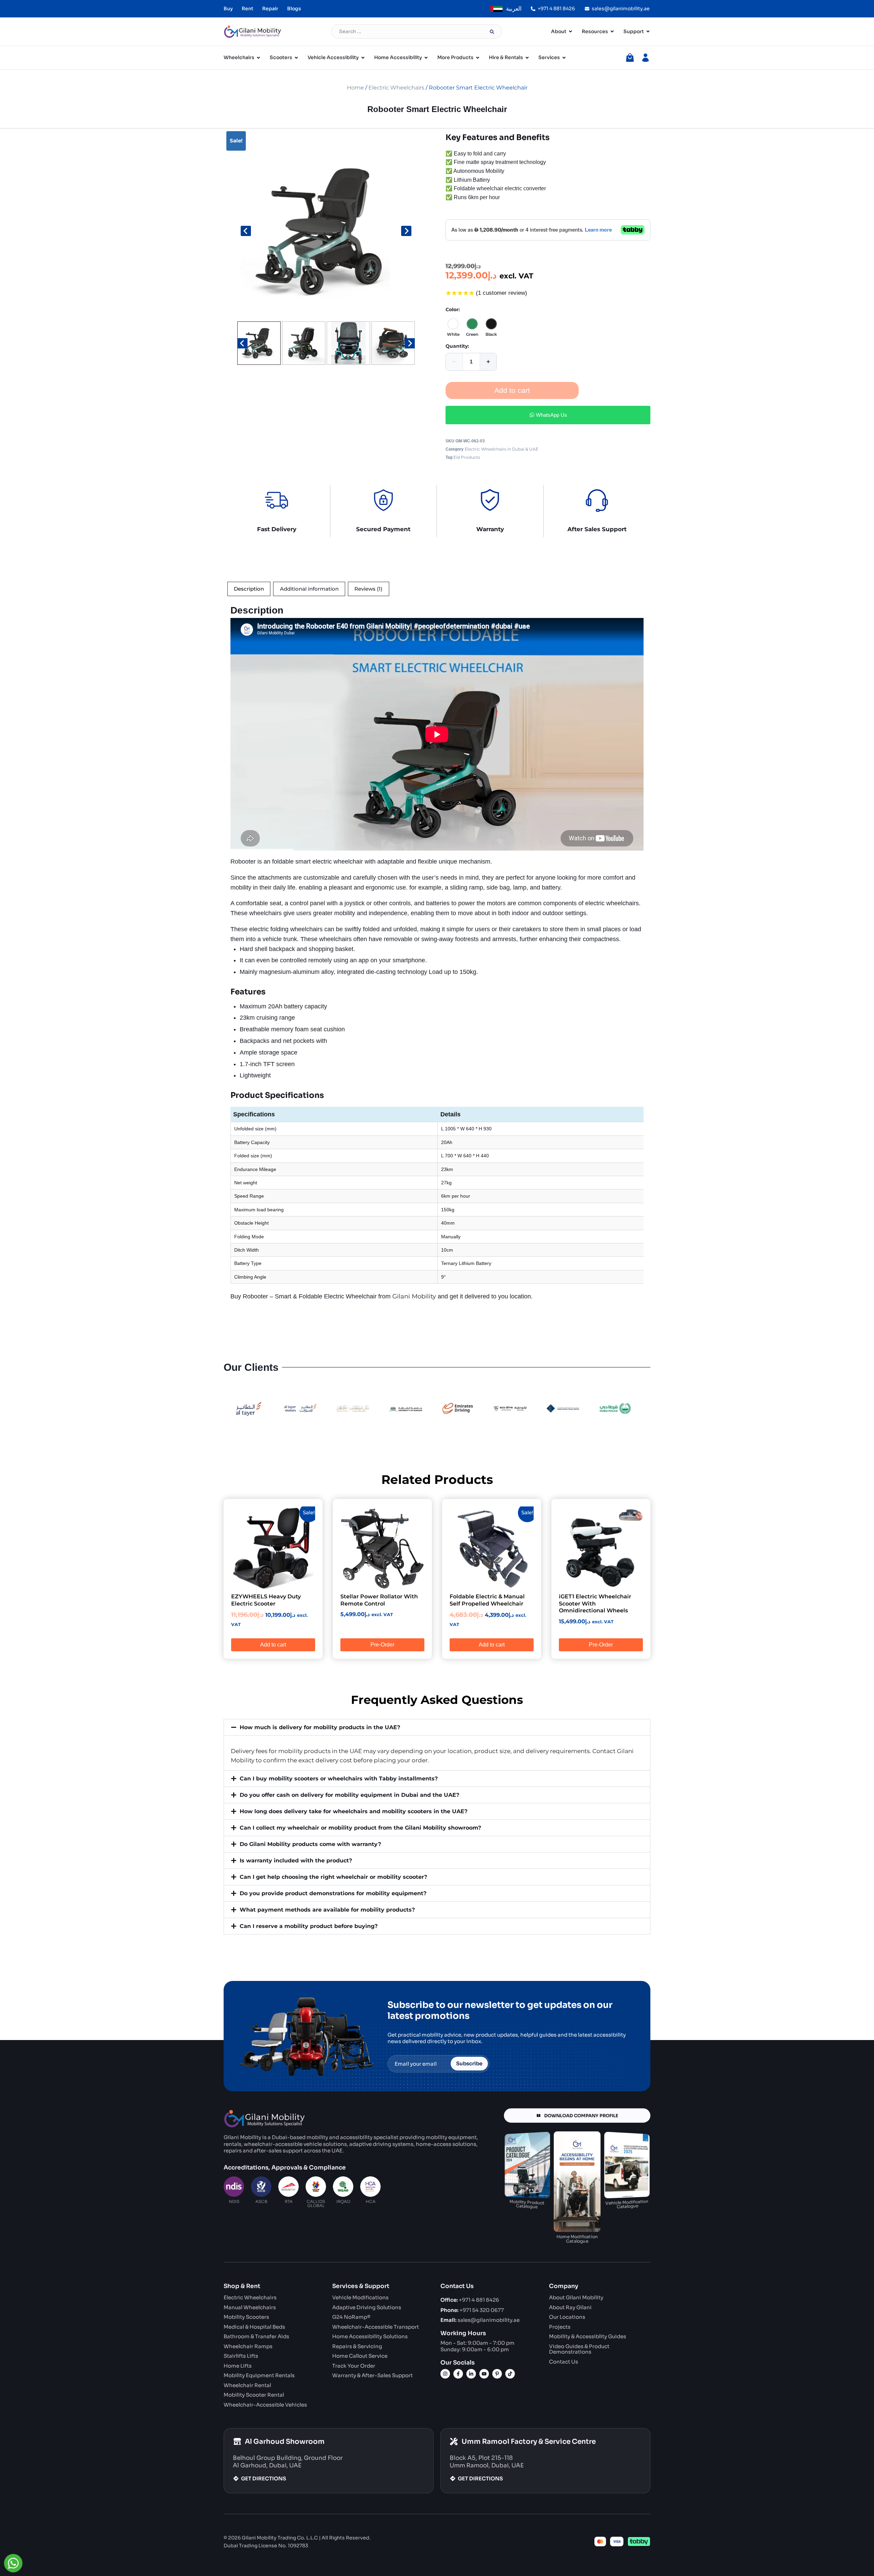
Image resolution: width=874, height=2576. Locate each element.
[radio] (453, 326)
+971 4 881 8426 (470, 2300)
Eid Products (467, 457)
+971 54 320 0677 (472, 2310)
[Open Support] (648, 32)
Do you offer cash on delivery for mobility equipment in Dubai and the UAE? (349, 1795)
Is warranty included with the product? (296, 1861)
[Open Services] (564, 58)
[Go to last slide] (246, 231)
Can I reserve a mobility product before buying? (309, 1926)
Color (452, 309)
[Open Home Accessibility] (426, 58)
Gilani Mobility (414, 1296)
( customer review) (502, 293)
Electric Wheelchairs (396, 88)
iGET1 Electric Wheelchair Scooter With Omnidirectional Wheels (595, 1604)
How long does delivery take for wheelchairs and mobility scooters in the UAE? (354, 1811)
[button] (259, 343)
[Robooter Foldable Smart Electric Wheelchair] (326, 231)
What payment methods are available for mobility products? (327, 1910)
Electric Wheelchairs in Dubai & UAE (502, 449)
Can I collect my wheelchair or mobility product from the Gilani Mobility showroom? (360, 1828)
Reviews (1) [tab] (368, 589)
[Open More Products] (478, 58)
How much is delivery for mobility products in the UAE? (320, 1727)
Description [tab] (249, 589)
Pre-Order (382, 1645)
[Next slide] (406, 231)
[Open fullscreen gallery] (408, 313)
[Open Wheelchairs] (258, 58)
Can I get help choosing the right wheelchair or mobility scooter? (333, 1877)
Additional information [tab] (309, 589)
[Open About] (570, 32)
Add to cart (512, 390)
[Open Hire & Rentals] (527, 58)
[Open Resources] (612, 32)
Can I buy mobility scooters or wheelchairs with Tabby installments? (339, 1779)
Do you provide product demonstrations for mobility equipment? (333, 1893)
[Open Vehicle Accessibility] (363, 58)
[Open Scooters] (296, 58)
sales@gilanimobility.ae (480, 2320)
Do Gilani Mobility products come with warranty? (310, 1844)
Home (355, 88)
